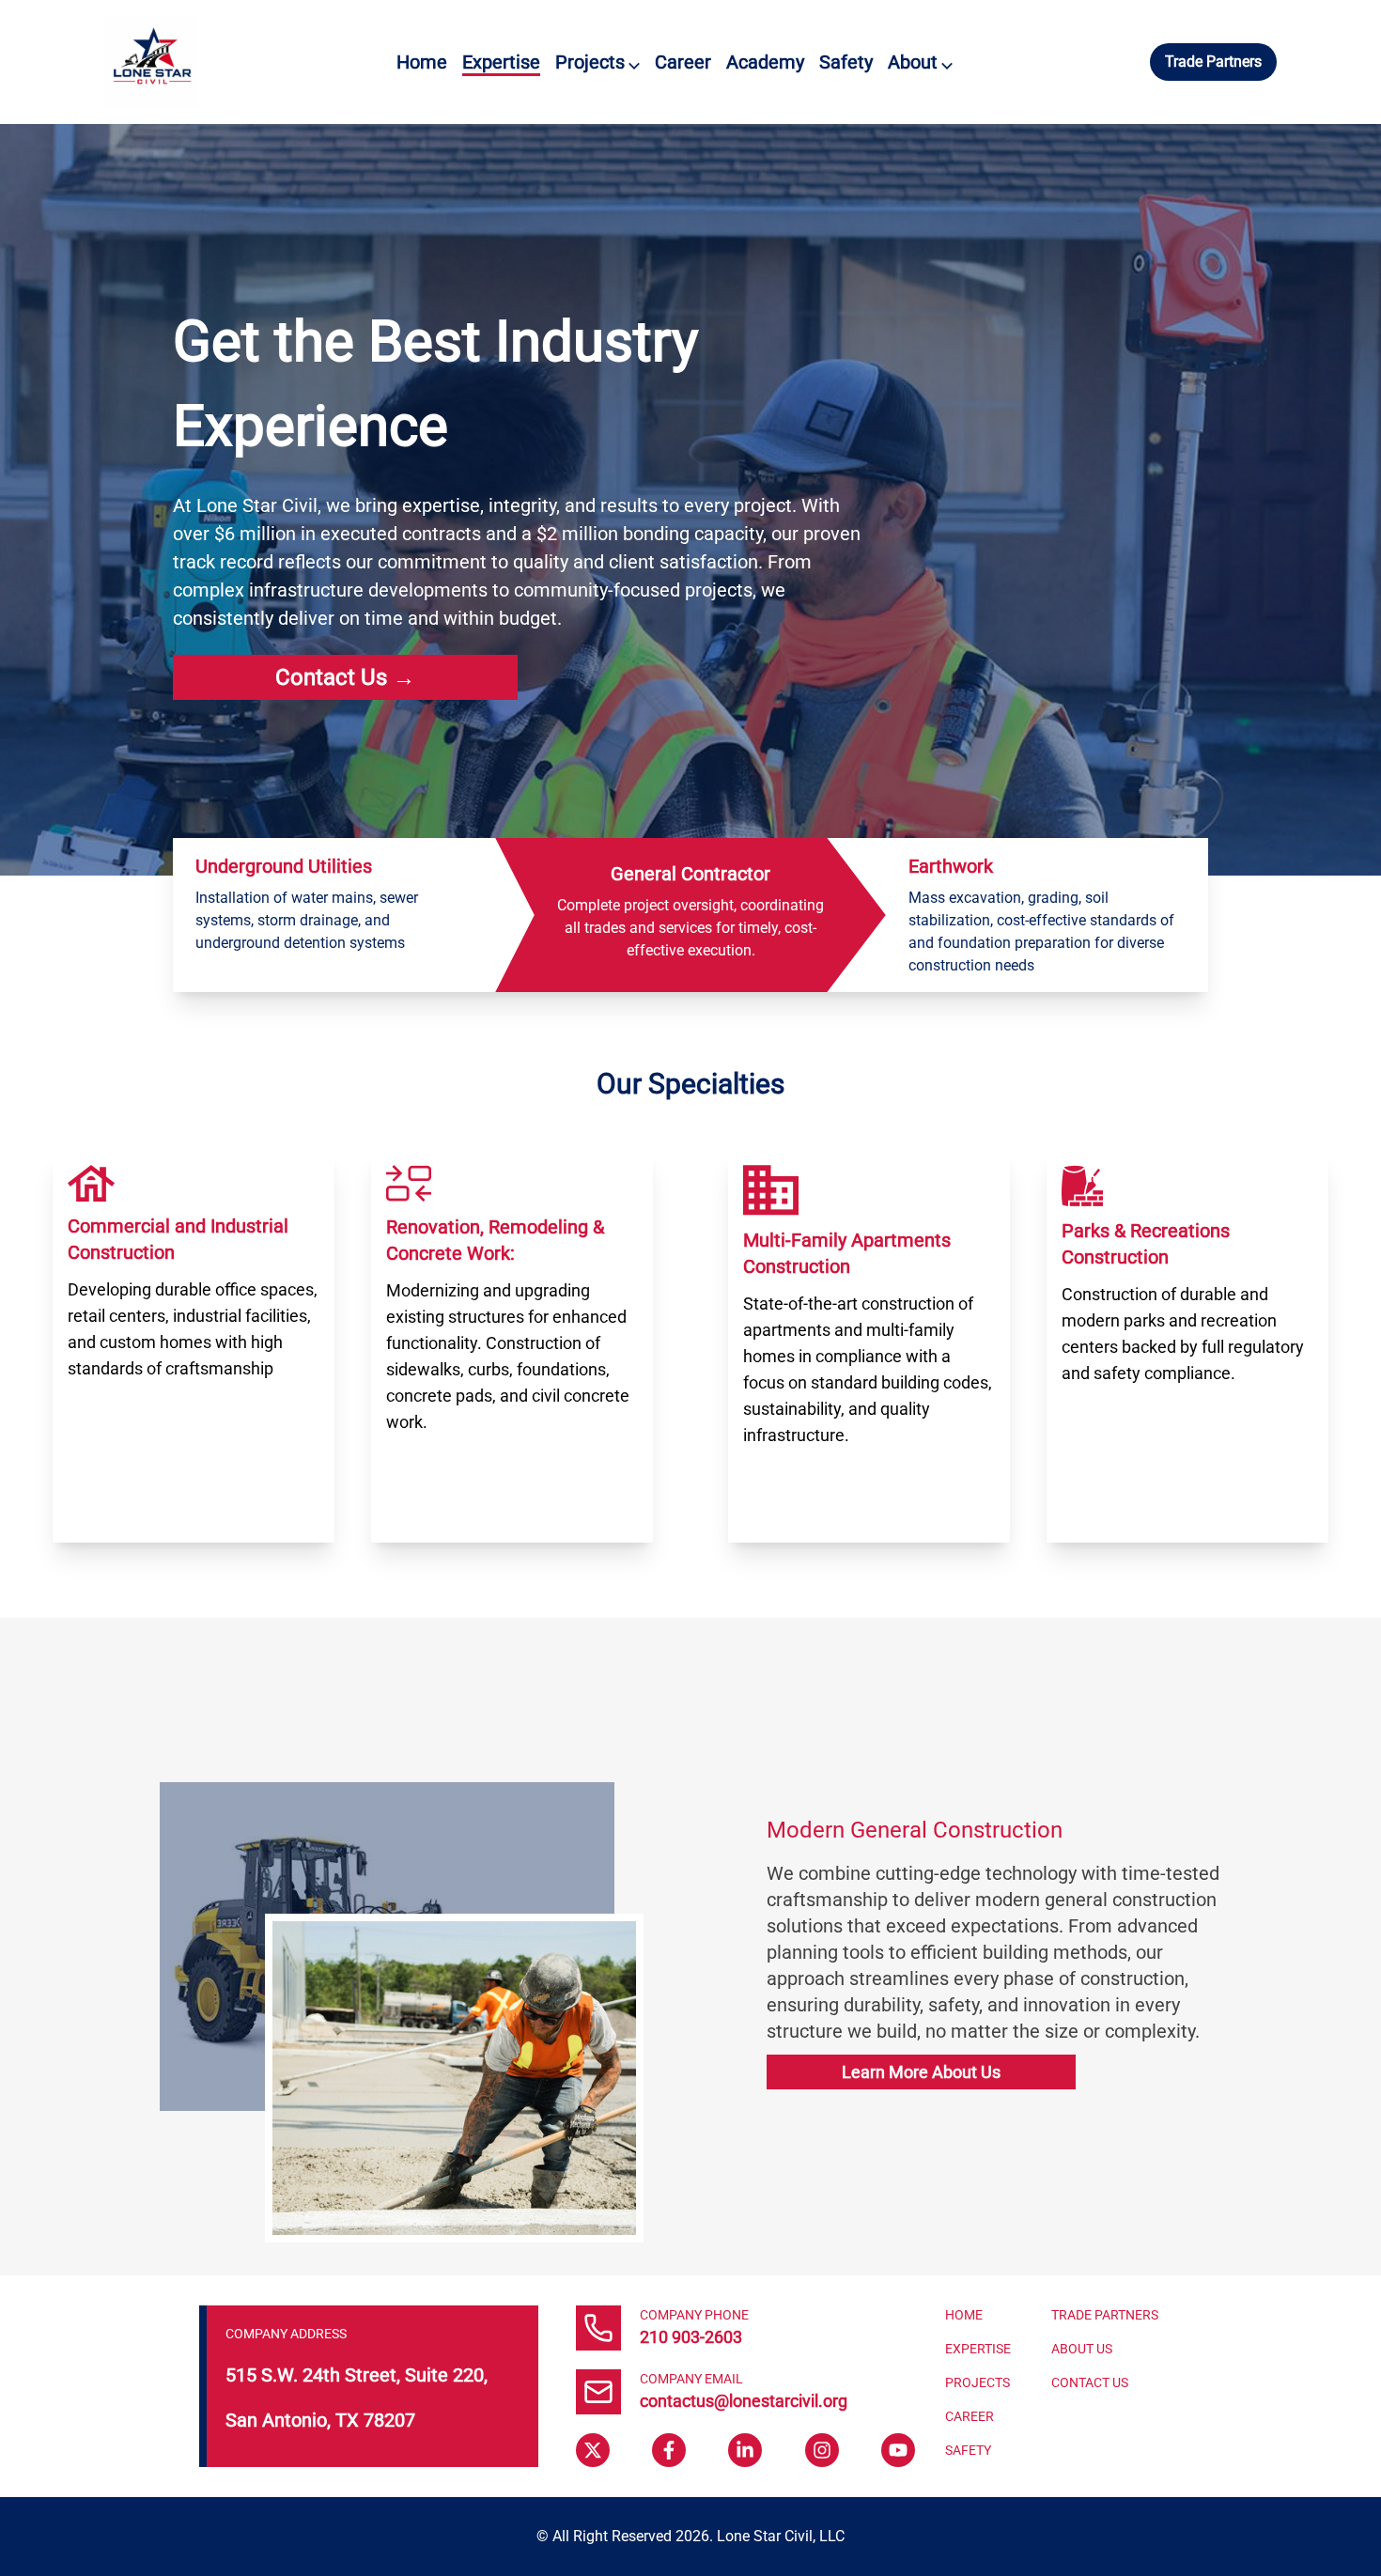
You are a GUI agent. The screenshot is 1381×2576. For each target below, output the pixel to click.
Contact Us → (345, 677)
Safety (846, 62)
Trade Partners (1213, 62)
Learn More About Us (921, 2072)
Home (422, 62)
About (920, 62)
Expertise (501, 62)
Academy (765, 62)
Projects (597, 62)
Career (683, 62)
